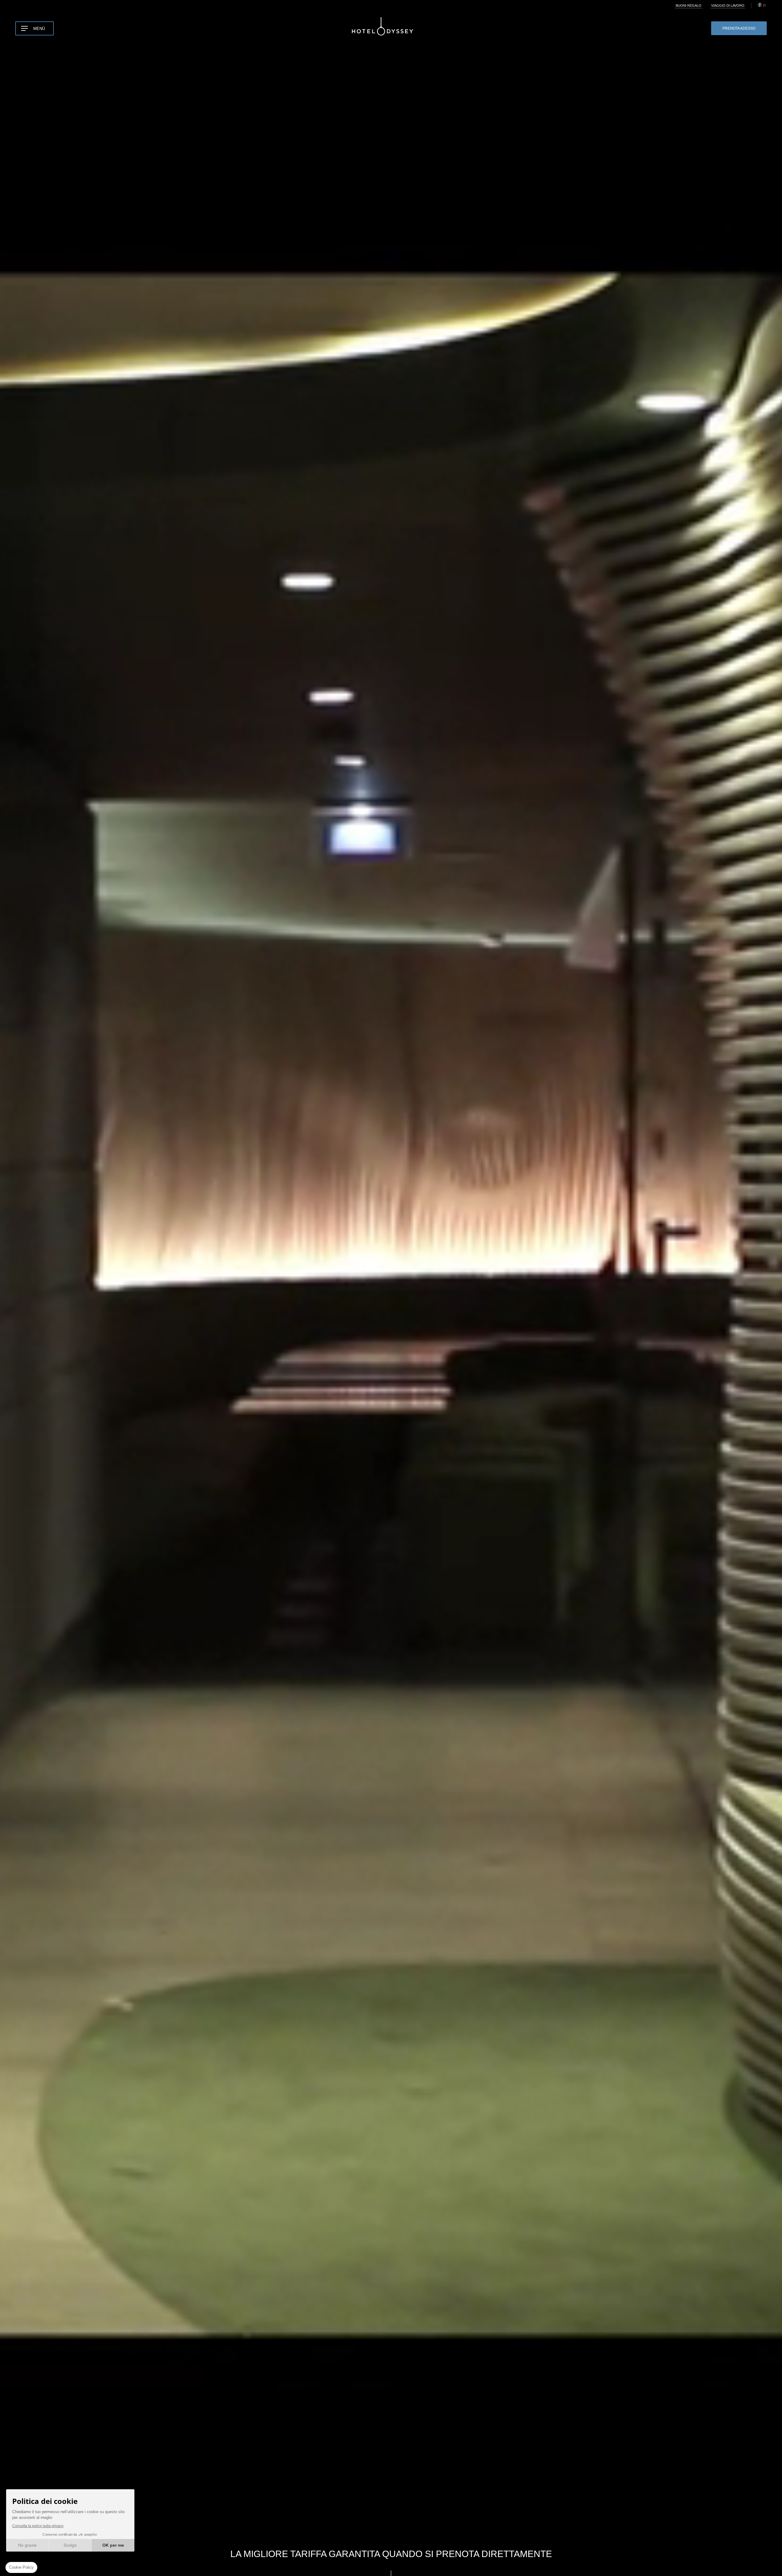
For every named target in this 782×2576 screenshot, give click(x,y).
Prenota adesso (739, 28)
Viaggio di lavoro (728, 5)
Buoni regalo (689, 5)
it (765, 5)
